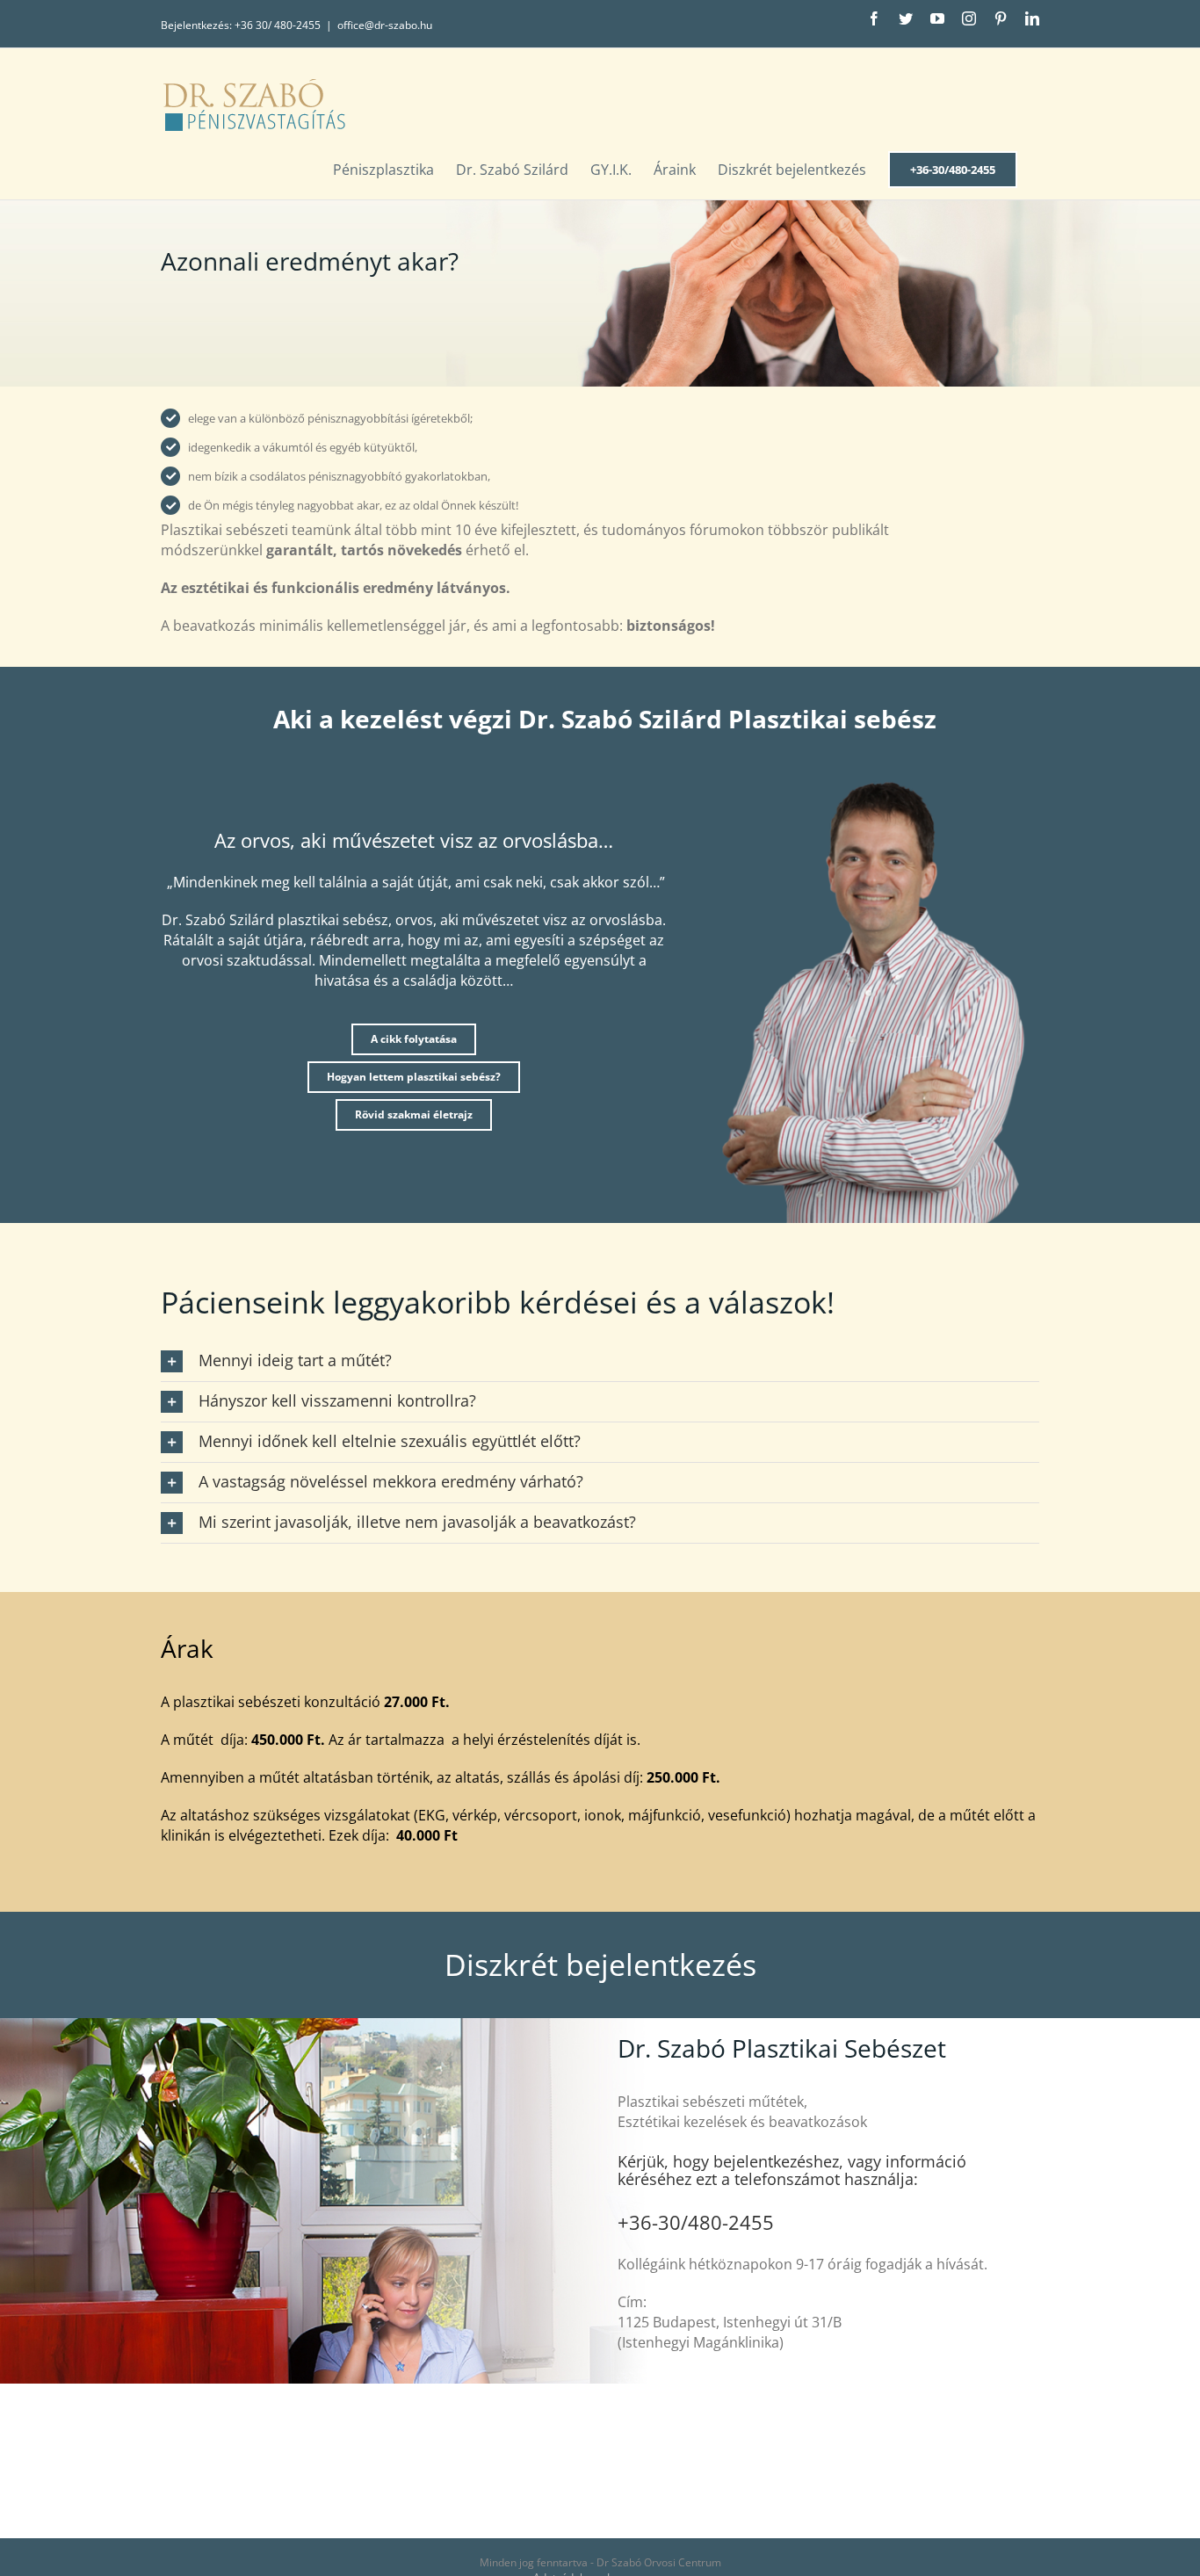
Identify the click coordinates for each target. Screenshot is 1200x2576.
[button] (600, 1361)
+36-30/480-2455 (696, 2222)
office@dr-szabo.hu (385, 25)
